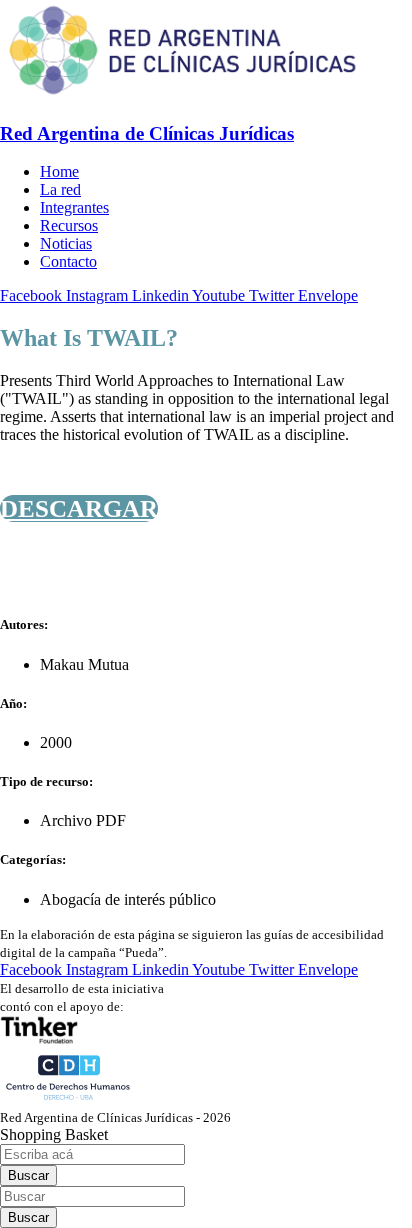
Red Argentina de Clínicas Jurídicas (147, 133)
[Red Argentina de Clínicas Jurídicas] (182, 94)
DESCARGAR (79, 508)
